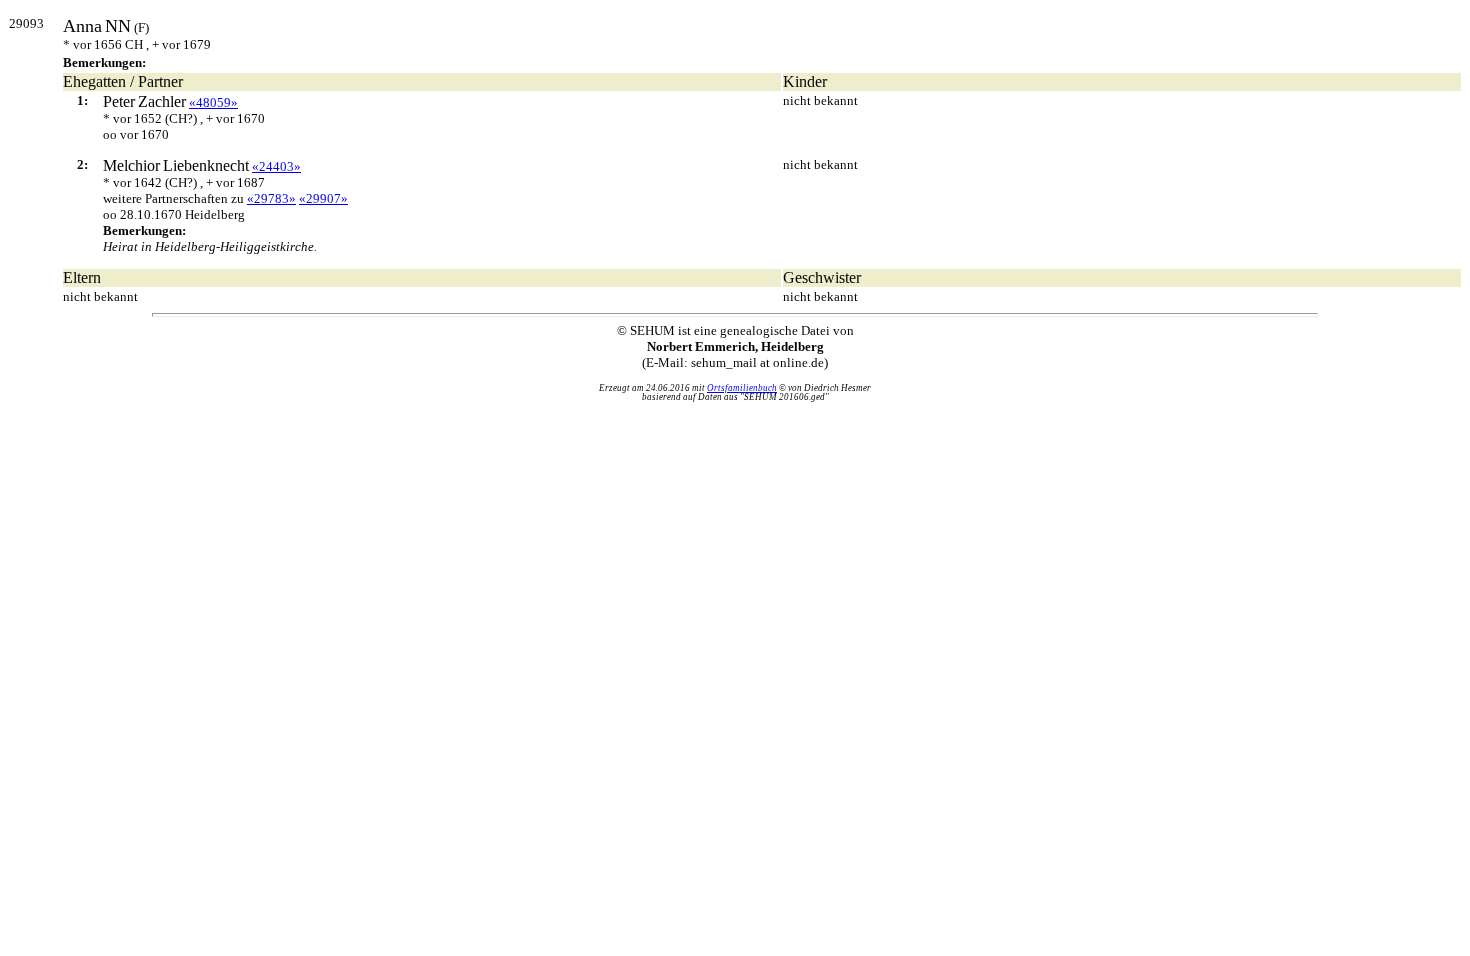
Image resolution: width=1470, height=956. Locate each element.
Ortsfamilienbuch (742, 388)
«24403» (276, 166)
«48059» (213, 102)
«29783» (271, 198)
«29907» (323, 198)
